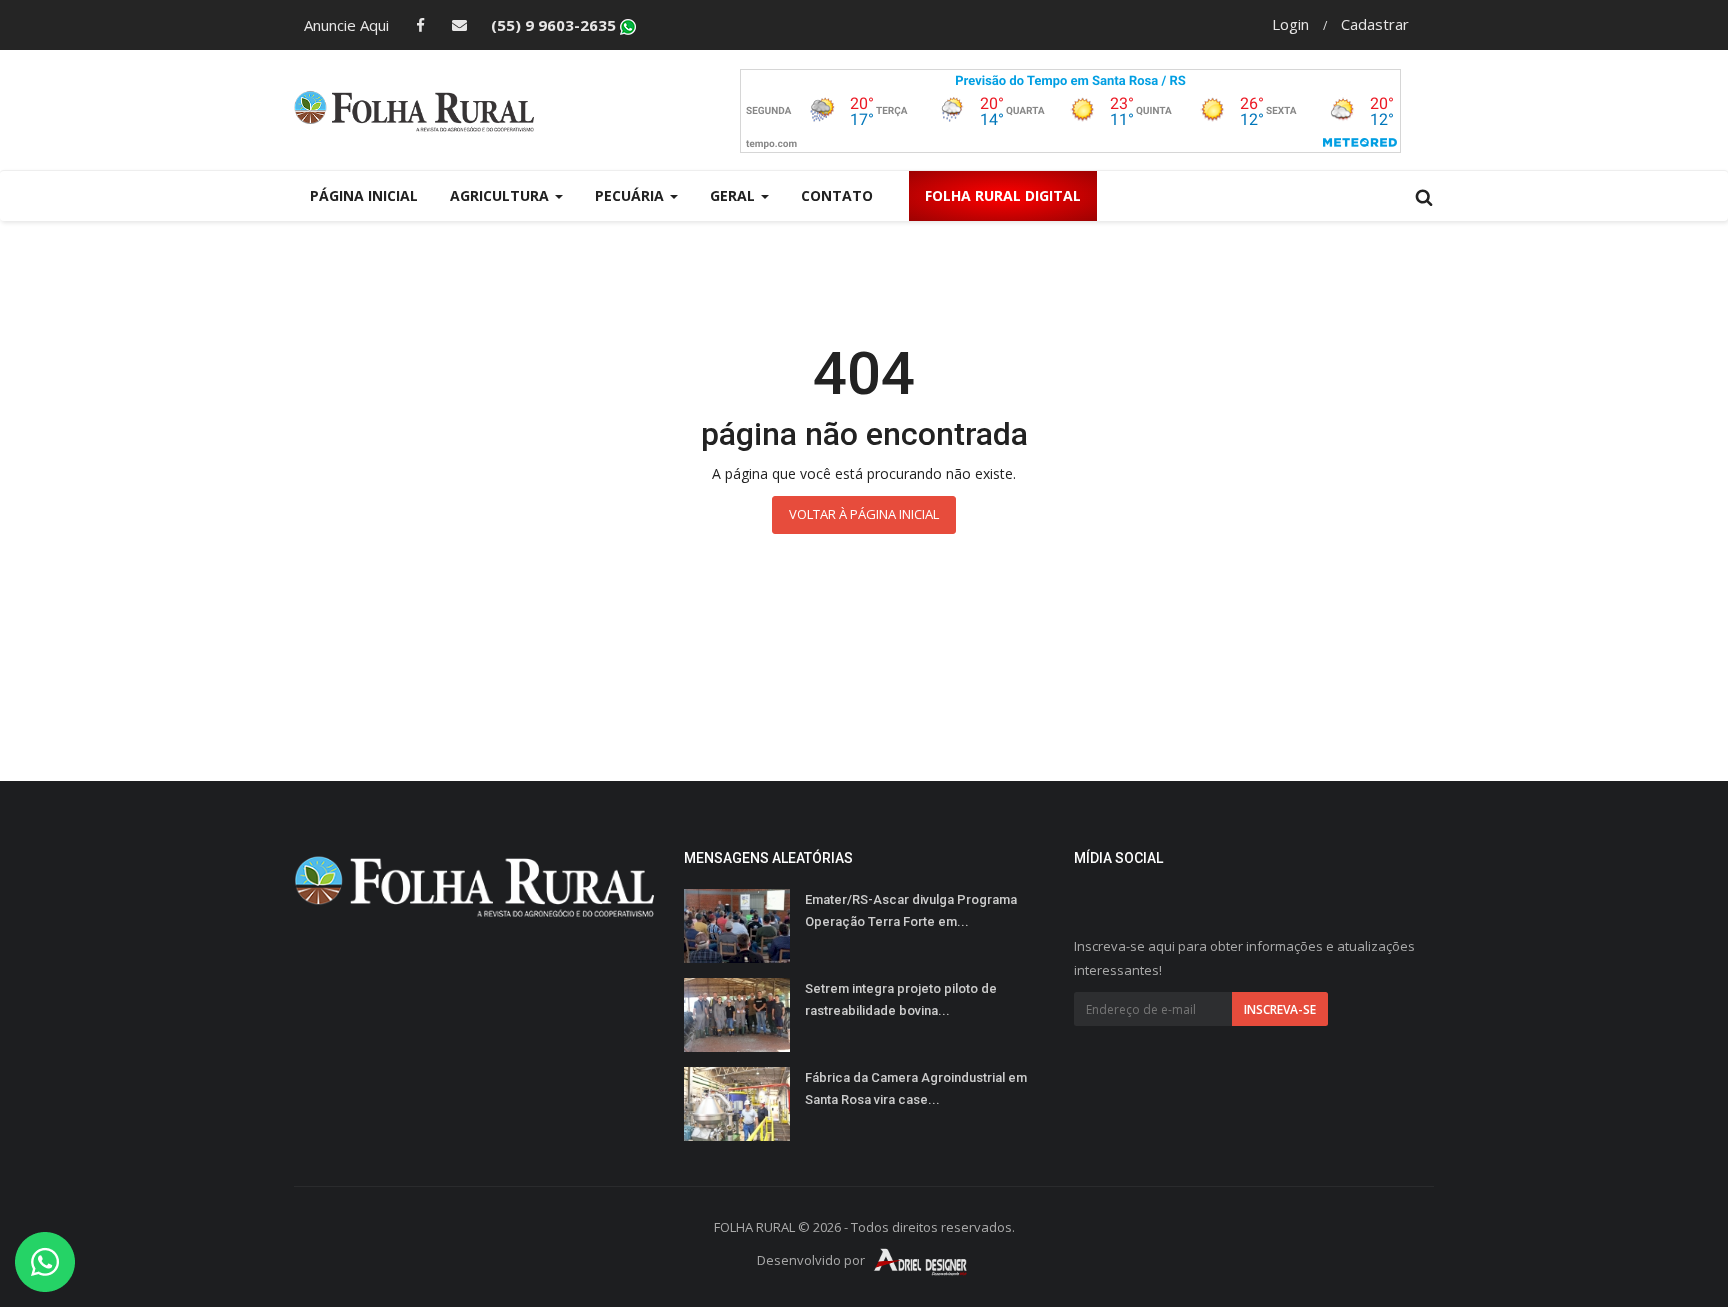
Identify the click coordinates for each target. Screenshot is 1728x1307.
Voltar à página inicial (864, 514)
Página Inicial (364, 195)
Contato (837, 195)
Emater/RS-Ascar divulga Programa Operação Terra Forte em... (911, 910)
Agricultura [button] (501, 195)
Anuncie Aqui (346, 25)
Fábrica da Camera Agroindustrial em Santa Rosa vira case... (916, 1088)
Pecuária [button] (631, 195)
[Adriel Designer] (921, 1261)
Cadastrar (1375, 24)
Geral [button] (734, 195)
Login (1290, 24)
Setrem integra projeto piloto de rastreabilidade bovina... (901, 999)
